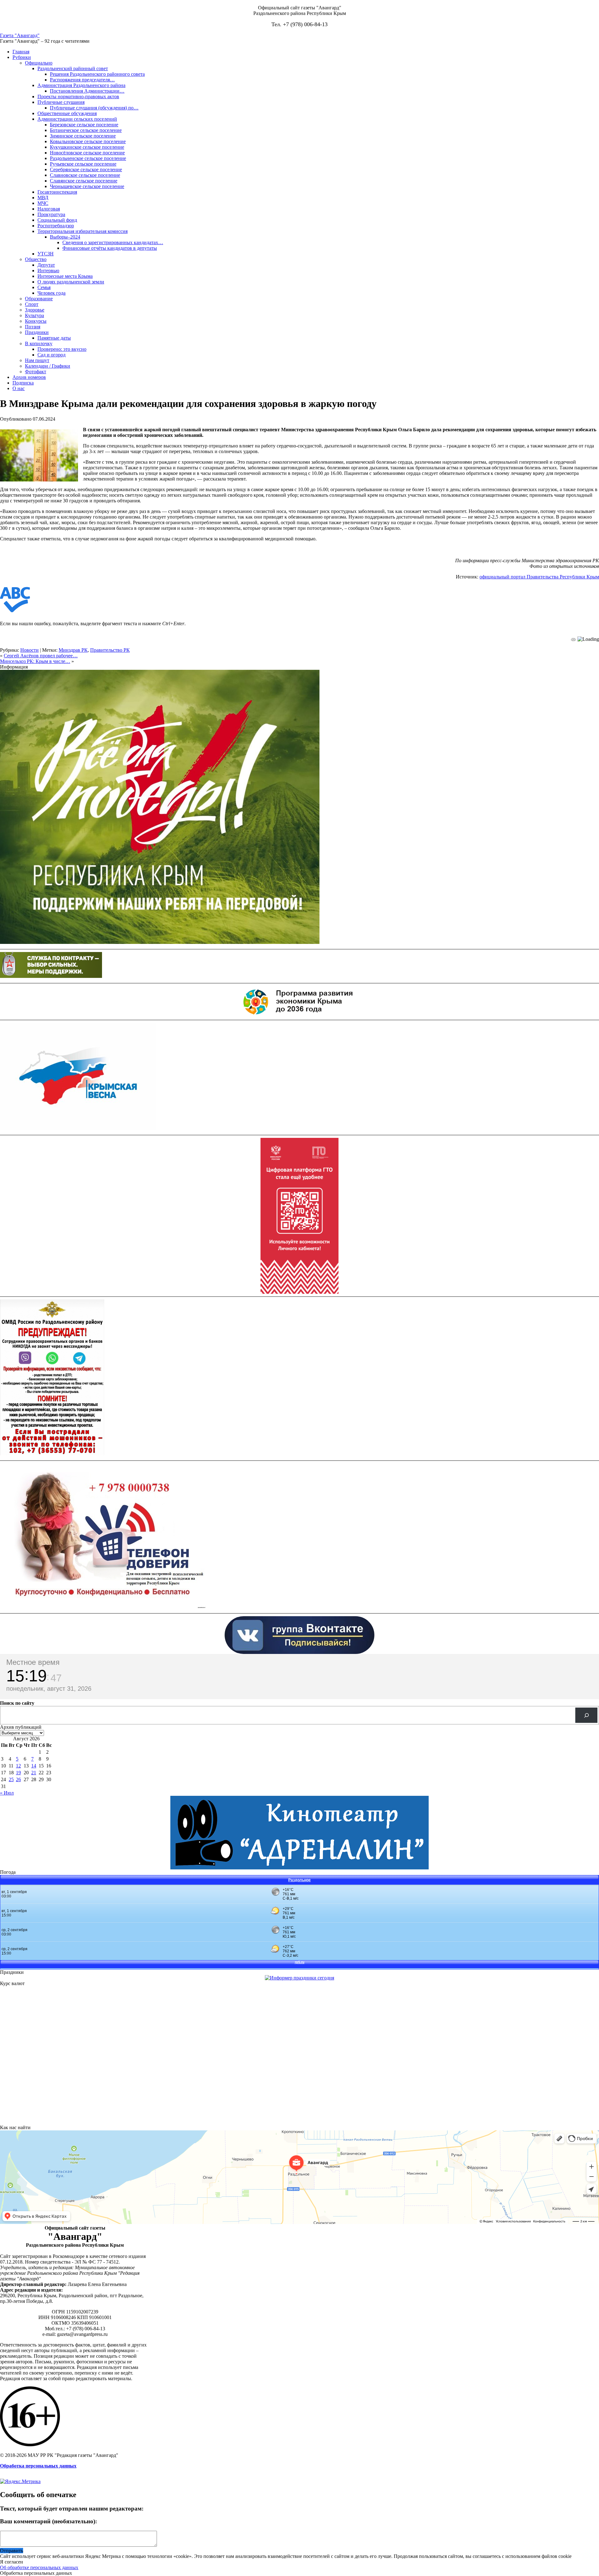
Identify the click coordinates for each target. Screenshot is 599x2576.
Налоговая (49, 209)
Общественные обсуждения (67, 113)
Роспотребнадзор (56, 226)
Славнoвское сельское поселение (85, 175)
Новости (29, 650)
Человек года (51, 293)
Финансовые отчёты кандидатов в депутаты (110, 248)
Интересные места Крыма (65, 276)
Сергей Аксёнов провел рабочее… (41, 656)
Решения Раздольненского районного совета (97, 74)
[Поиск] (586, 1715)
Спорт (32, 304)
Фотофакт (36, 372)
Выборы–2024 (65, 237)
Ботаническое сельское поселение (86, 130)
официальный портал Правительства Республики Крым (539, 577)
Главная (21, 52)
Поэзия (33, 327)
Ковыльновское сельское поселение (88, 141)
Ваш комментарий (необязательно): (49, 2521)
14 (34, 1766)
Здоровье (35, 310)
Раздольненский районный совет (73, 68)
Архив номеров (29, 377)
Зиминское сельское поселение (83, 136)
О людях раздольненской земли (71, 282)
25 (11, 1779)
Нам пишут (37, 360)
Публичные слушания (61, 102)
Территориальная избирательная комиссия (83, 231)
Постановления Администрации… (87, 91)
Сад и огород (51, 355)
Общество (36, 259)
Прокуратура (51, 214)
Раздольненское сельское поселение (88, 158)
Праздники (37, 332)
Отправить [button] (12, 2551)
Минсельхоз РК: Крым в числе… (35, 661)
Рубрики (22, 57)
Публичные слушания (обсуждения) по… (94, 108)
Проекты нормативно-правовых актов (78, 97)
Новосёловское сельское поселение (87, 153)
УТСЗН (46, 254)
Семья (44, 287)
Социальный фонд (57, 220)
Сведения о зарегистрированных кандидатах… (113, 242)
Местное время (33, 1662)
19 (18, 1773)
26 (18, 1779)
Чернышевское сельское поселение (87, 186)
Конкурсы (36, 321)
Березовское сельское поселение (84, 125)
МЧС (43, 203)
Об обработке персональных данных (39, 2567)
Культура (34, 315)
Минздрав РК (73, 650)
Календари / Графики (48, 366)
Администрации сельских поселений (77, 119)
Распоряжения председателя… (82, 80)
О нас (19, 388)
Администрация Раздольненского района (81, 85)
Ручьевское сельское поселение (83, 164)
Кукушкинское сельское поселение (87, 147)
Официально (39, 63)
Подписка (23, 383)
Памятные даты (54, 338)
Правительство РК (110, 650)
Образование (39, 299)
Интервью (48, 271)
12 (18, 1766)
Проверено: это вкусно (62, 349)
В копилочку (39, 343)
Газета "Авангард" (20, 35)
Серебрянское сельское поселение (86, 169)
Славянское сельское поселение (84, 181)
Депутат (46, 265)
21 (34, 1773)
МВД (43, 198)
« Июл (7, 1793)
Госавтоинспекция (57, 192)
